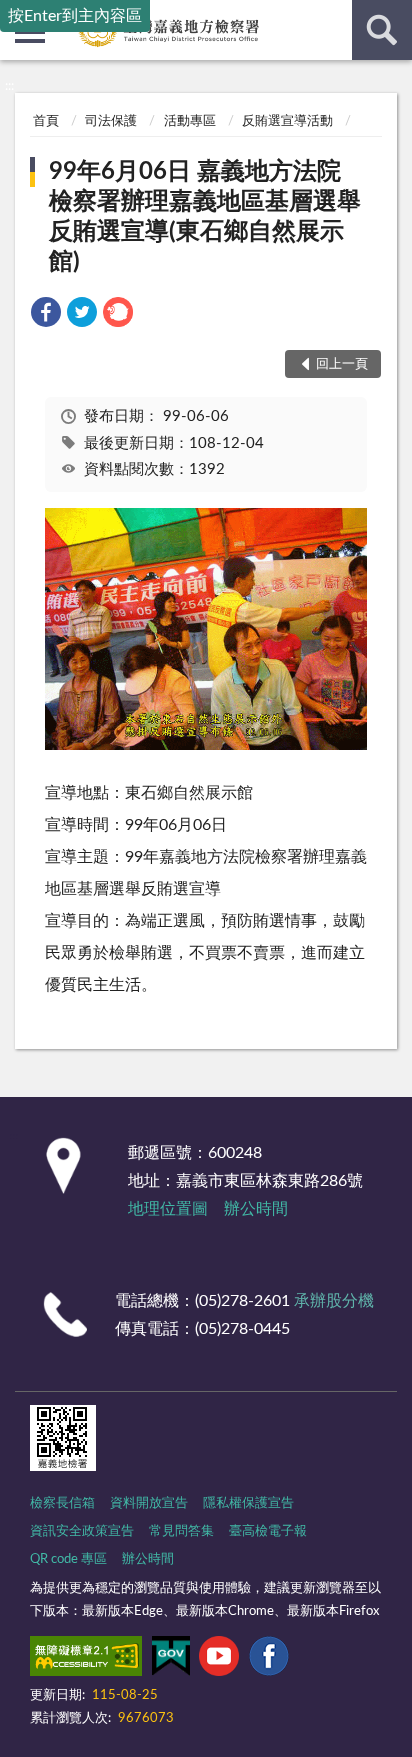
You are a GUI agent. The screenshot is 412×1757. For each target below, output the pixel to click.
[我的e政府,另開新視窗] (171, 1660)
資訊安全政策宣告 (82, 1531)
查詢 (382, 30)
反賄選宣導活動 (287, 121)
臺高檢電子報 (268, 1531)
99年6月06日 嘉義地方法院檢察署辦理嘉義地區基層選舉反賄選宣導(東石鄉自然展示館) (205, 217)
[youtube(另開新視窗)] (219, 1660)
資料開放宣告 (149, 1503)
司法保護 (111, 121)
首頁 (46, 121)
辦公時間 (256, 1209)
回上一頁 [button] (342, 364)
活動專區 (190, 121)
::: (9, 86)
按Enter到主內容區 (75, 16)
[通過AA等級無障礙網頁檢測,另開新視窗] (86, 1660)
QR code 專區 (68, 1559)
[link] (46, 315)
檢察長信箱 (62, 1503)
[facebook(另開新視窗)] (269, 1660)
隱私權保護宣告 (248, 1503)
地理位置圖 (168, 1209)
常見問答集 (181, 1531)
